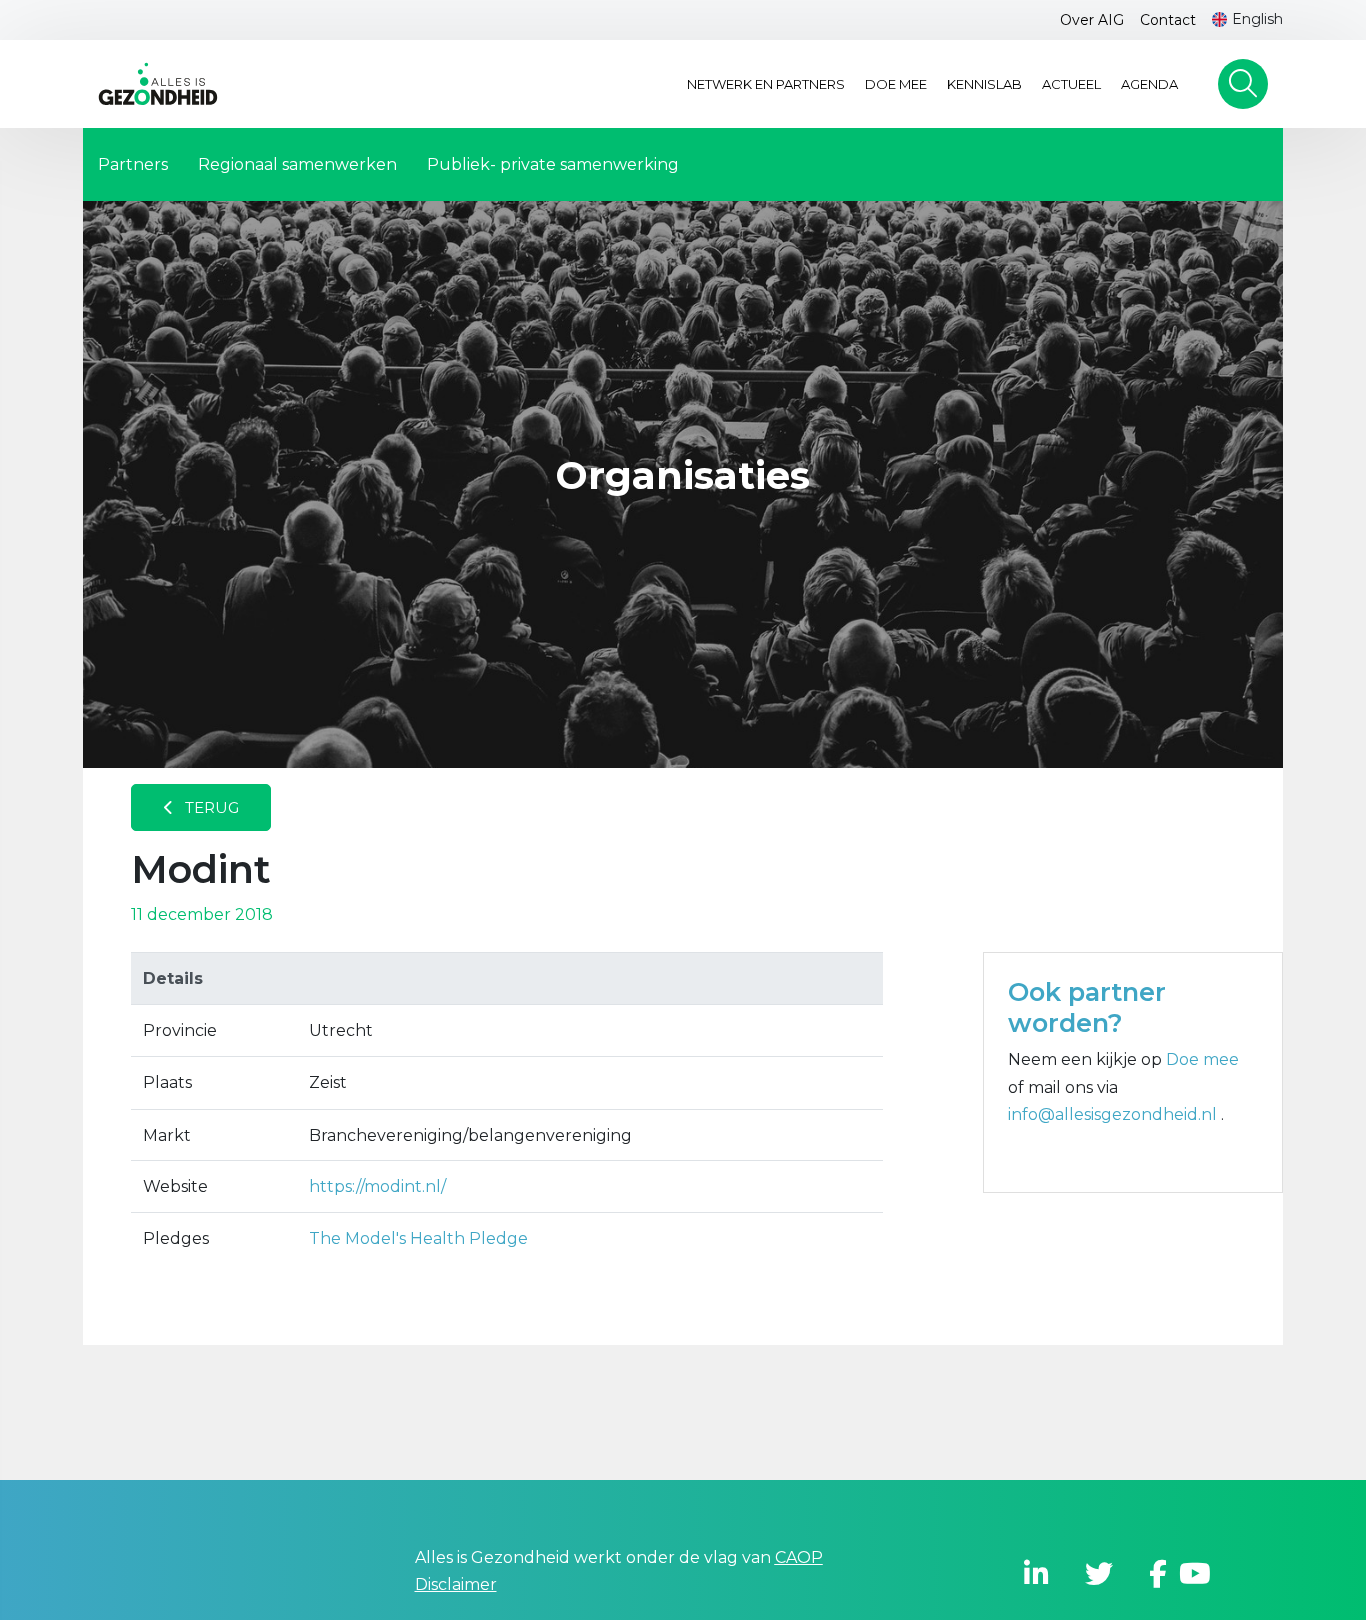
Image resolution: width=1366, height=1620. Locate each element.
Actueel (1071, 84)
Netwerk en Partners (766, 84)
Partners (133, 164)
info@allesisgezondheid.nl (1114, 1114)
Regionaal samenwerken (297, 164)
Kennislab (984, 84)
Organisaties (683, 475)
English (1257, 19)
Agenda (1149, 84)
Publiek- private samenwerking (553, 164)
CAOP (799, 1557)
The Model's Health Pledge (418, 1238)
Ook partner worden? (1087, 1007)
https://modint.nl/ (377, 1186)
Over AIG (1092, 20)
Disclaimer (456, 1584)
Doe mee (896, 84)
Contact (1168, 20)
